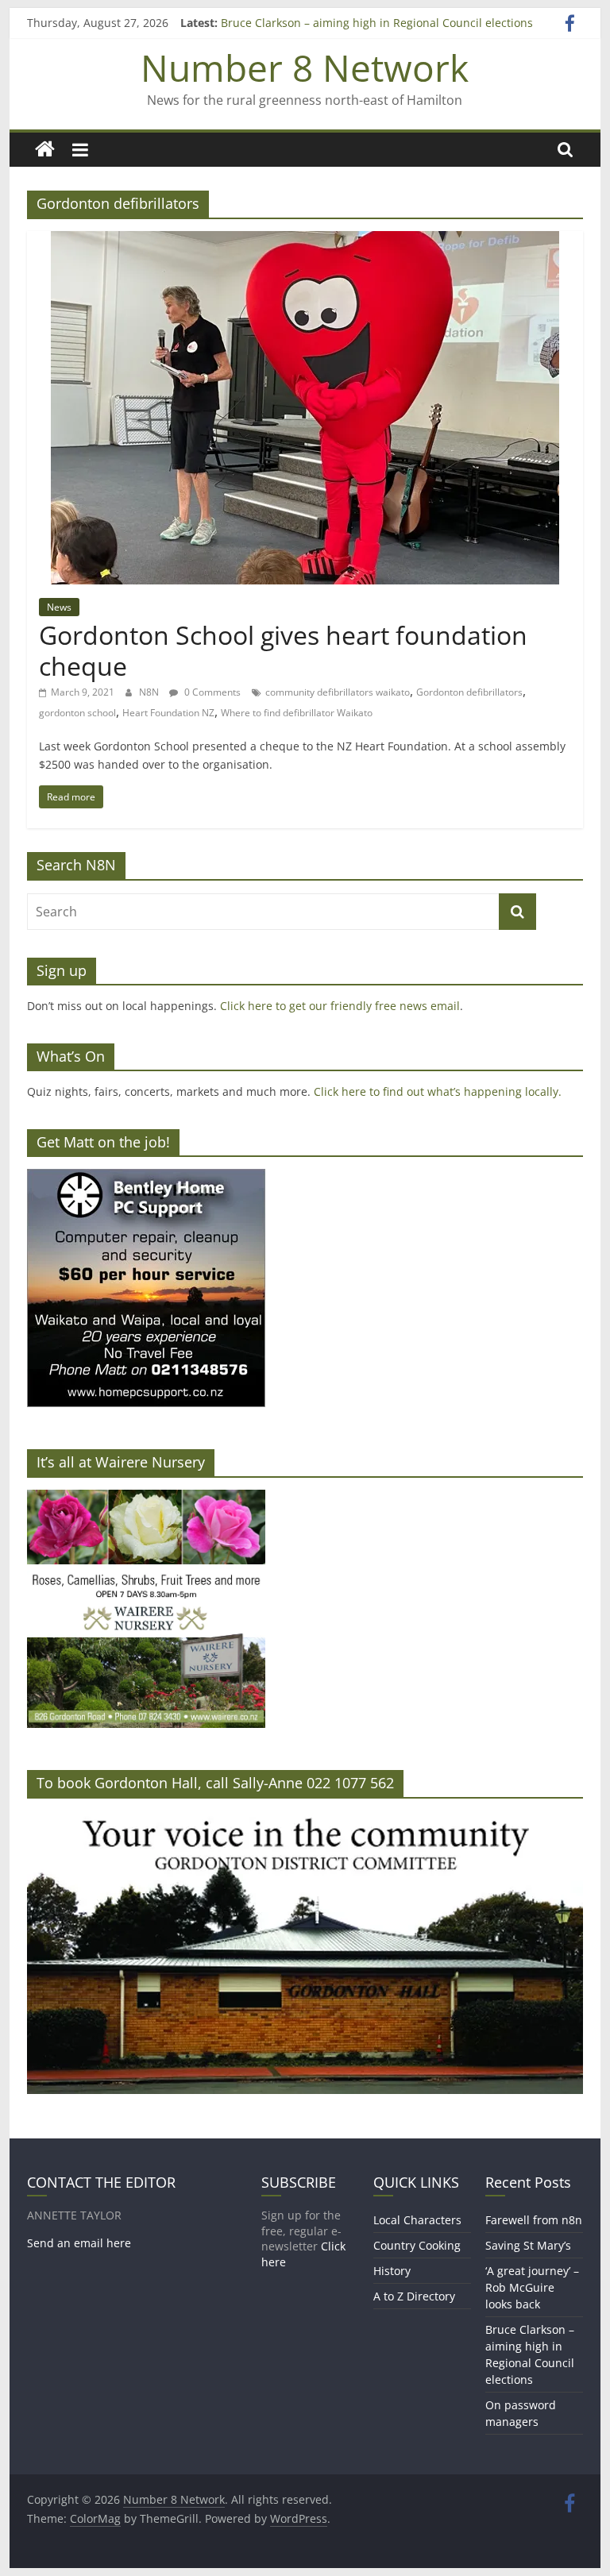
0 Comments (211, 692)
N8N (150, 692)
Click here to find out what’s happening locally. (438, 1091)
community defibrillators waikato (338, 692)
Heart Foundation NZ (168, 713)
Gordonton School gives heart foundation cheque (283, 650)
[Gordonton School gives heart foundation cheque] (305, 241)
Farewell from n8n (534, 2220)
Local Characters (417, 2220)
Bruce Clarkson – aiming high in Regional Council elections (377, 23)
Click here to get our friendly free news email (340, 1006)
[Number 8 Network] (45, 150)
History (392, 2271)
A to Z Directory (414, 2296)
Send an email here (79, 2243)
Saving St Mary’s (528, 2245)
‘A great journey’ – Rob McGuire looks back (532, 2287)
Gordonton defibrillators (469, 692)
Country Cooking (417, 2245)
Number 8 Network (305, 67)
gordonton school (77, 713)
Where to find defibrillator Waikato (297, 713)
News (59, 607)
